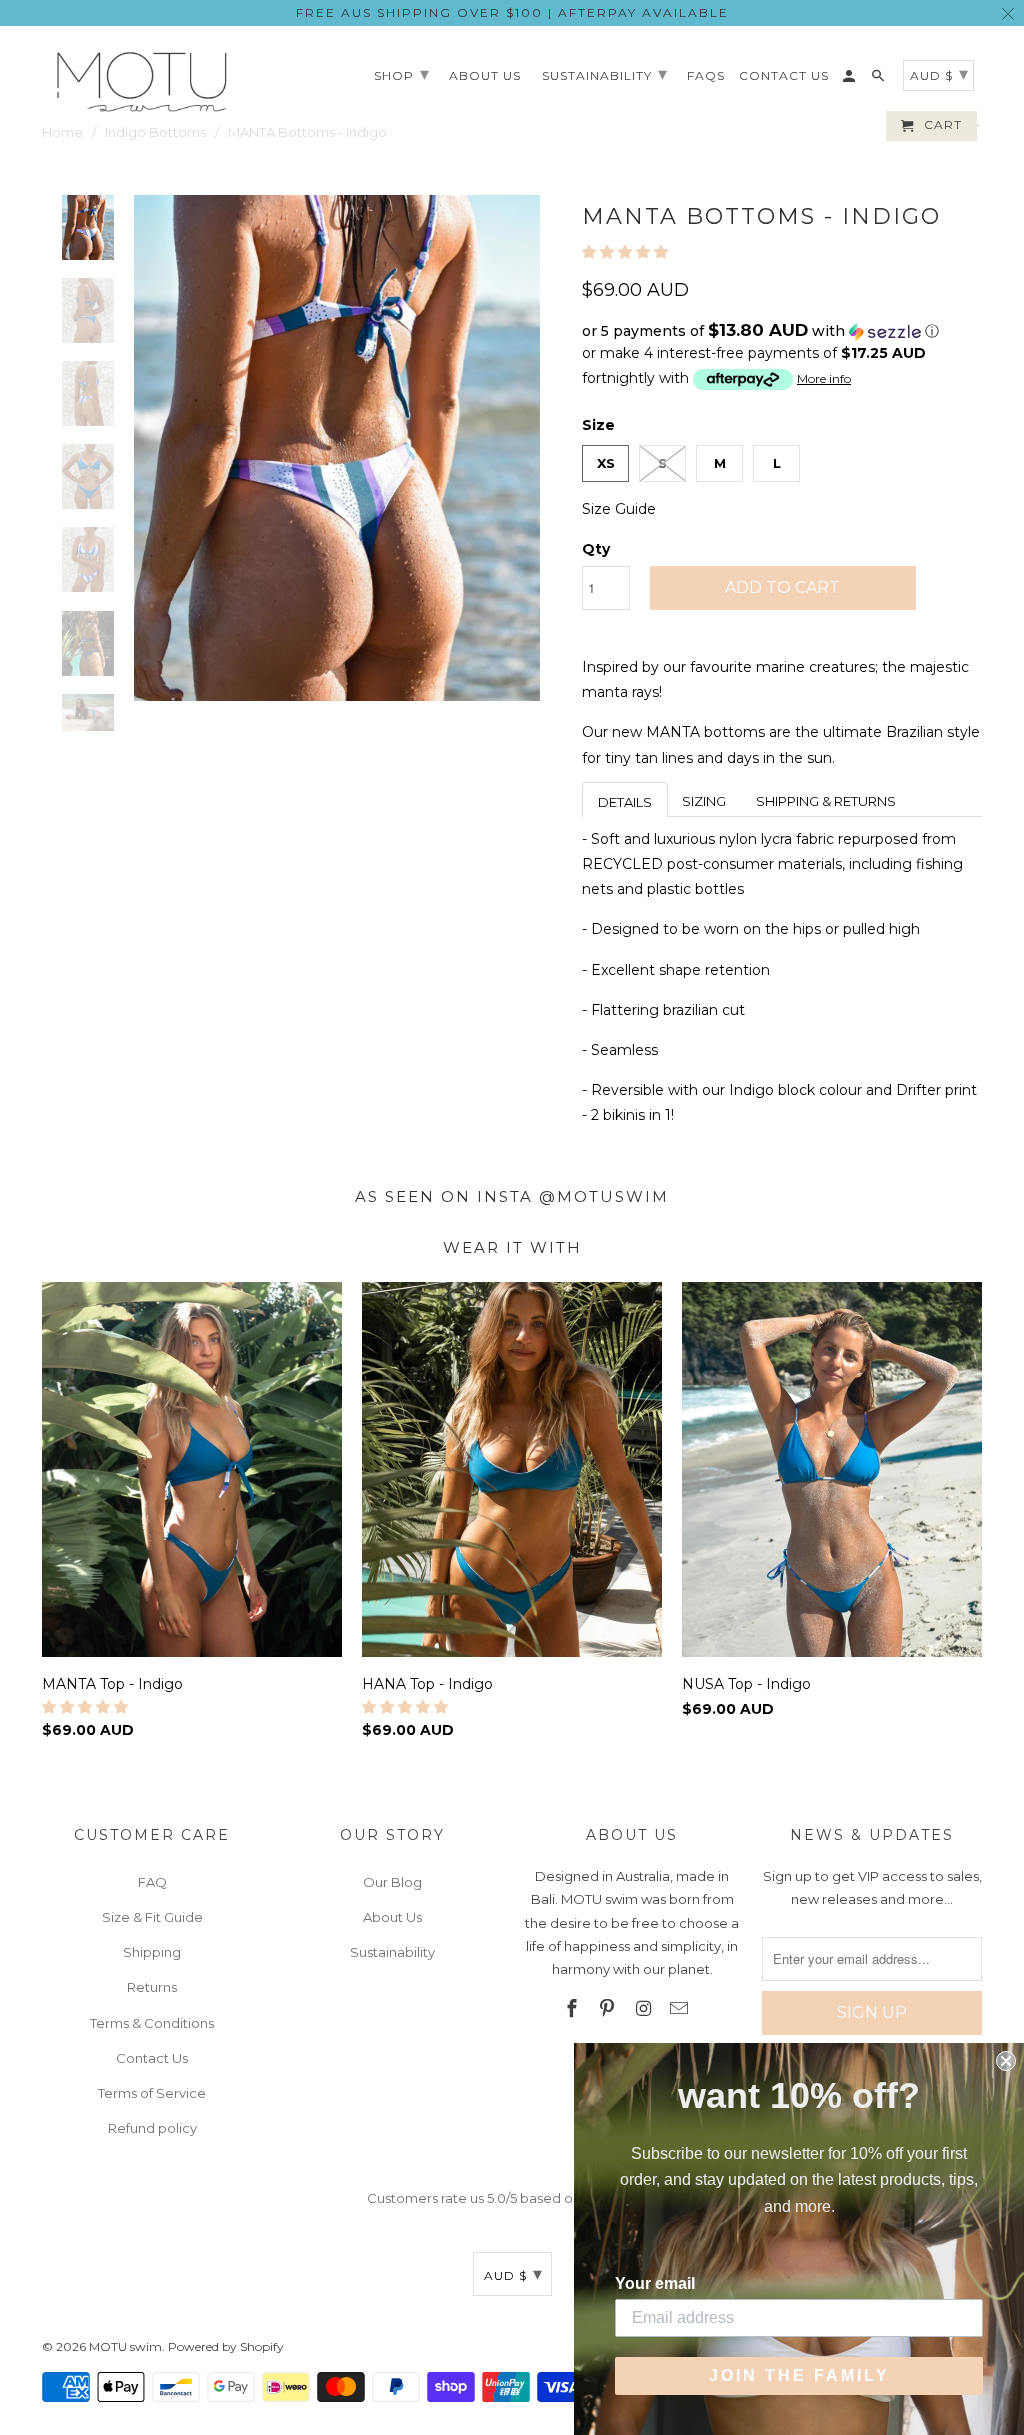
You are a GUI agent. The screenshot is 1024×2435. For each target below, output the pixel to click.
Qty (596, 549)
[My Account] (850, 80)
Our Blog (392, 1882)
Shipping (152, 1952)
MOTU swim (125, 2346)
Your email (655, 2283)
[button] (627, 252)
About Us (392, 1917)
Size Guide (619, 509)
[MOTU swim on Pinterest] (609, 2009)
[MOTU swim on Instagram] (645, 2009)
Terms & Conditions (152, 2023)
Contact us (784, 76)
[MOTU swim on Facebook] (573, 2009)
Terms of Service (152, 2093)
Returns (152, 1987)
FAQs (706, 76)
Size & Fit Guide (152, 1917)
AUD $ (513, 2274)
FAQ (152, 1882)
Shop (402, 74)
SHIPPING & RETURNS (826, 801)
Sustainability (392, 1952)
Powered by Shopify (226, 2346)
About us (485, 76)
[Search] (879, 80)
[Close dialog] (1006, 2061)
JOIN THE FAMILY (799, 2375)
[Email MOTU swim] (681, 2009)
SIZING (704, 801)
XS (606, 463)
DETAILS (625, 802)
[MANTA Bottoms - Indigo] (337, 448)
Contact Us (152, 2058)
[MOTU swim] (142, 81)
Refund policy (152, 2128)
